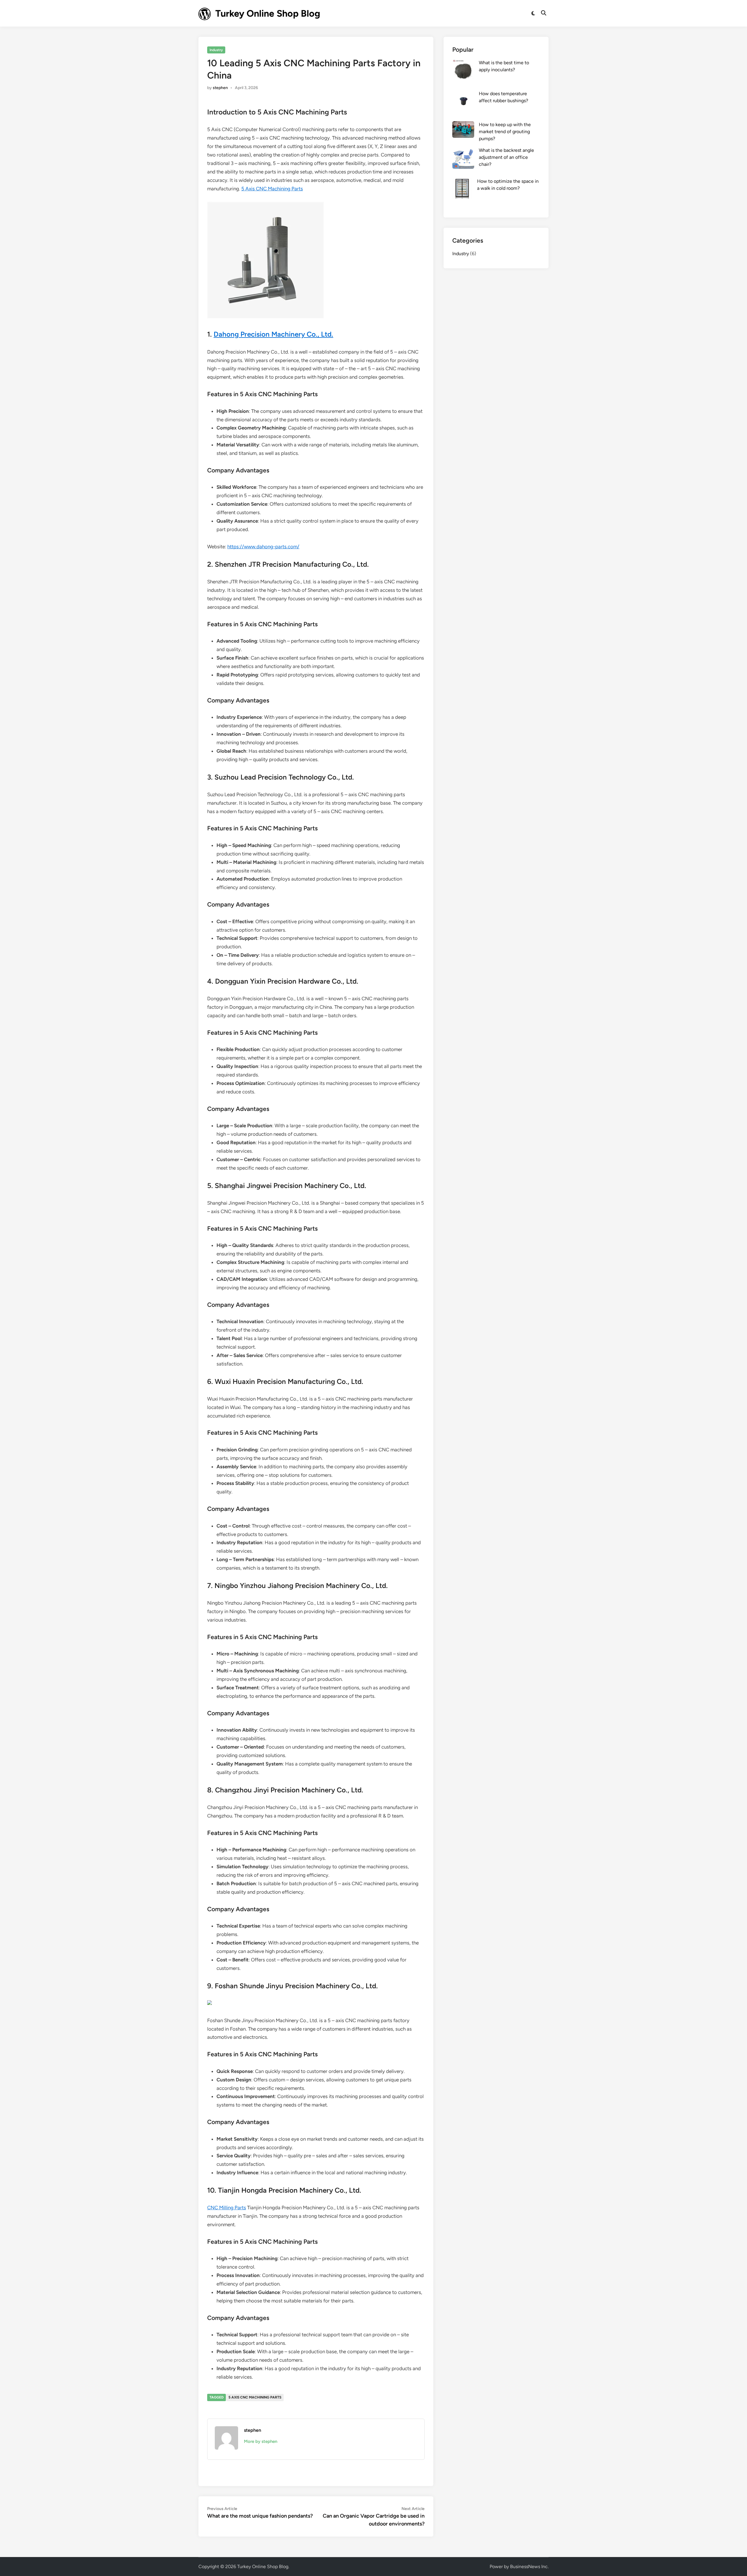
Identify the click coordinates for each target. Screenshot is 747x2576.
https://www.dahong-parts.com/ (263, 547)
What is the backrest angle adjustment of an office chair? (506, 157)
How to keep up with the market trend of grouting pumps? (505, 132)
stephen (220, 88)
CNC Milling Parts (227, 2208)
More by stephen (261, 2441)
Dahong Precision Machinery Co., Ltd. (273, 334)
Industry (216, 50)
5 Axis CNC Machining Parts (272, 189)
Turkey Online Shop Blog (268, 13)
